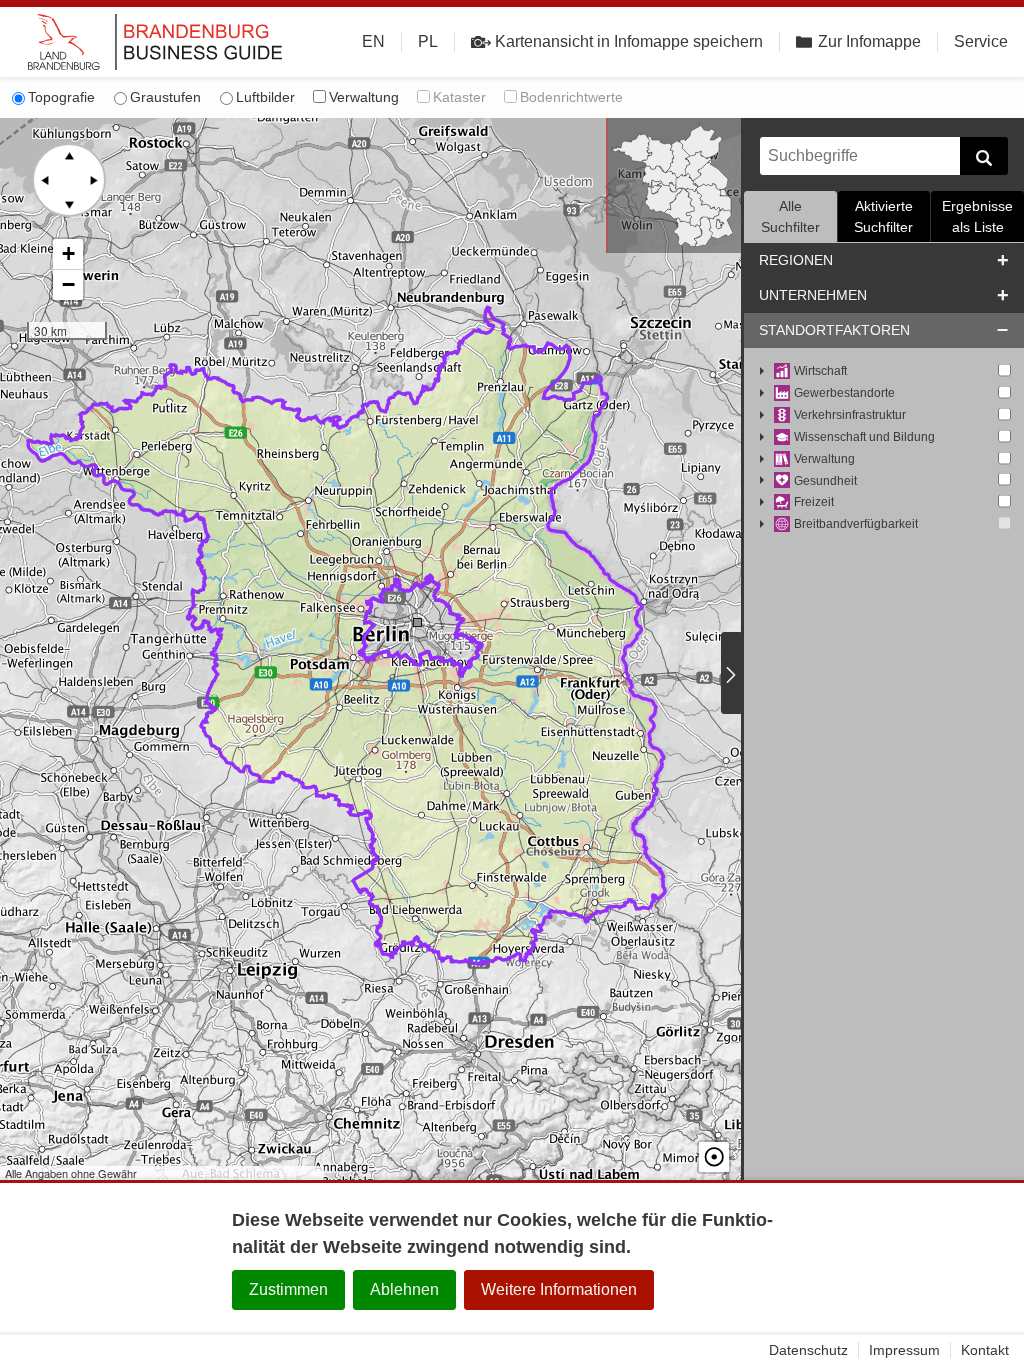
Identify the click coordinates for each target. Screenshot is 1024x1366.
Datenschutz (808, 1350)
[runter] (69, 204)
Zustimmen (288, 1289)
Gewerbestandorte (844, 393)
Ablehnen (404, 1289)
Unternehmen (813, 295)
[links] (45, 180)
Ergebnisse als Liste (977, 216)
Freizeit (814, 502)
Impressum (904, 1350)
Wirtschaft (820, 371)
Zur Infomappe (869, 41)
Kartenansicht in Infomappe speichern (629, 41)
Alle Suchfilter (790, 216)
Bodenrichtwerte (571, 97)
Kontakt (985, 1350)
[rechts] (93, 180)
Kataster (459, 97)
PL (428, 41)
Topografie (61, 97)
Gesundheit (825, 481)
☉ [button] (714, 1157)
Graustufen (165, 97)
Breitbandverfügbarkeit (856, 524)
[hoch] (69, 156)
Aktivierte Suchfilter (883, 216)
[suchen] (984, 156)
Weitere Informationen (559, 1289)
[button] (68, 254)
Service (981, 41)
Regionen (796, 260)
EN (373, 41)
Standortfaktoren (834, 330)
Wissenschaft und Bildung (864, 437)
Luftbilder (265, 97)
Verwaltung (364, 97)
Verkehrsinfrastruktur (850, 415)
